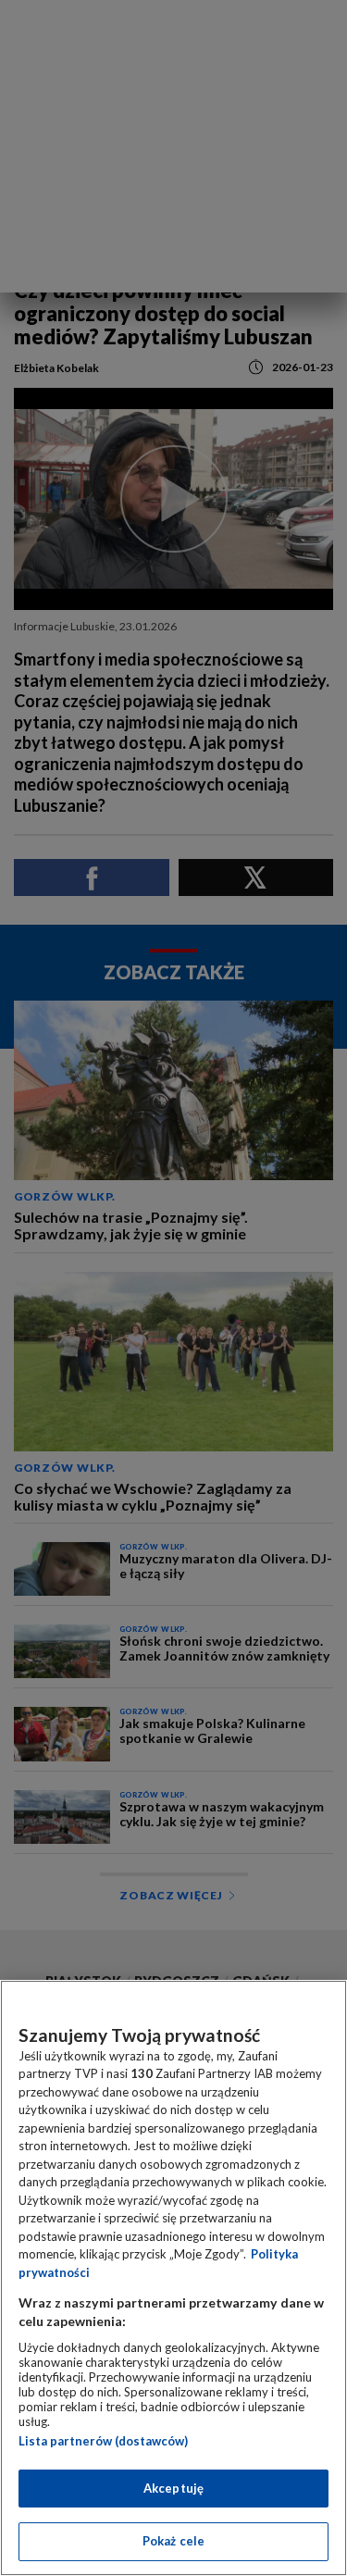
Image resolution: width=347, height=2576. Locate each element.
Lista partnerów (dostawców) (103, 2441)
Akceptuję (173, 2488)
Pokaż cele (173, 2541)
